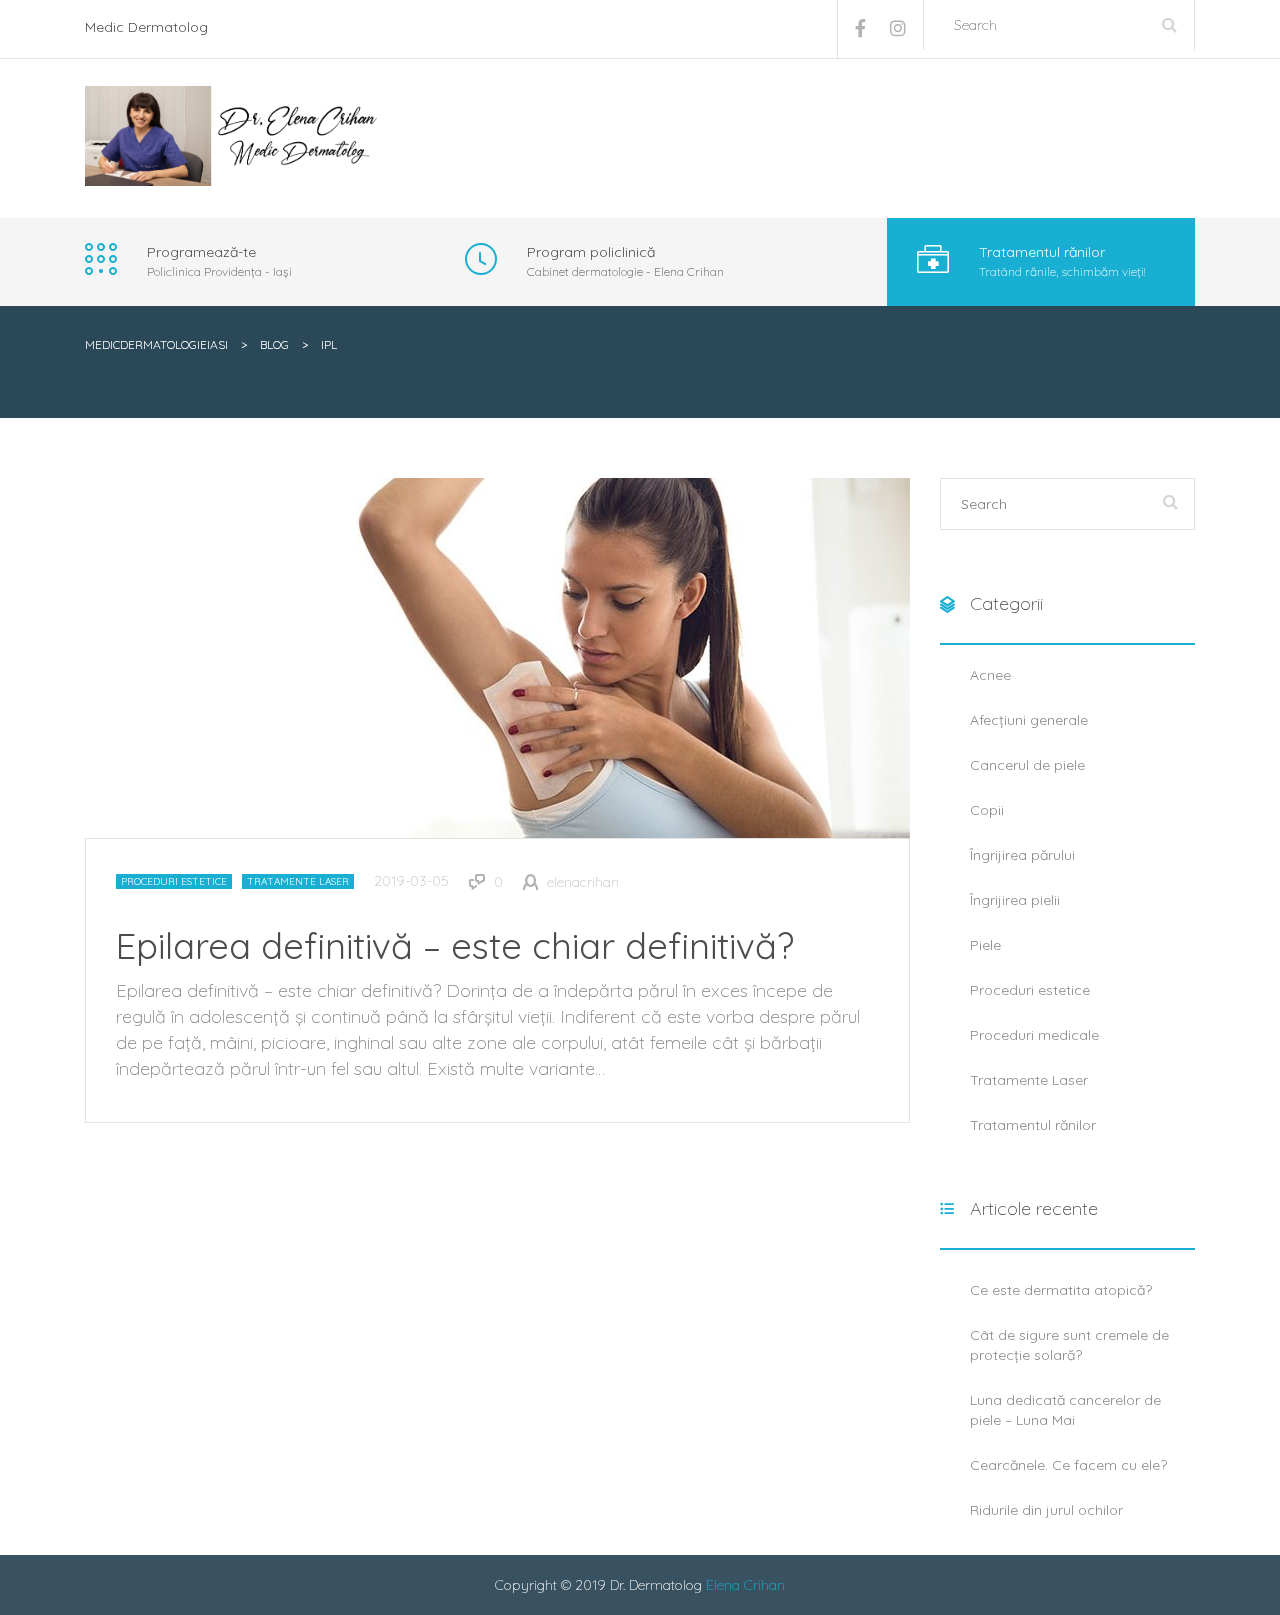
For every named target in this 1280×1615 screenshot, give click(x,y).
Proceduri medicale (1034, 1035)
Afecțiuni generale (1029, 720)
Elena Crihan (745, 1585)
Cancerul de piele (1027, 765)
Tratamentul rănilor (1033, 1125)
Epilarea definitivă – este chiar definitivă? (455, 945)
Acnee (990, 675)
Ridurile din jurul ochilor (1046, 1510)
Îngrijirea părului (1022, 855)
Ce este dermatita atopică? (1061, 1290)
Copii (987, 810)
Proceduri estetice (174, 881)
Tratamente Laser (298, 881)
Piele (985, 945)
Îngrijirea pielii (1015, 900)
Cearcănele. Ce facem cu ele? (1068, 1465)
